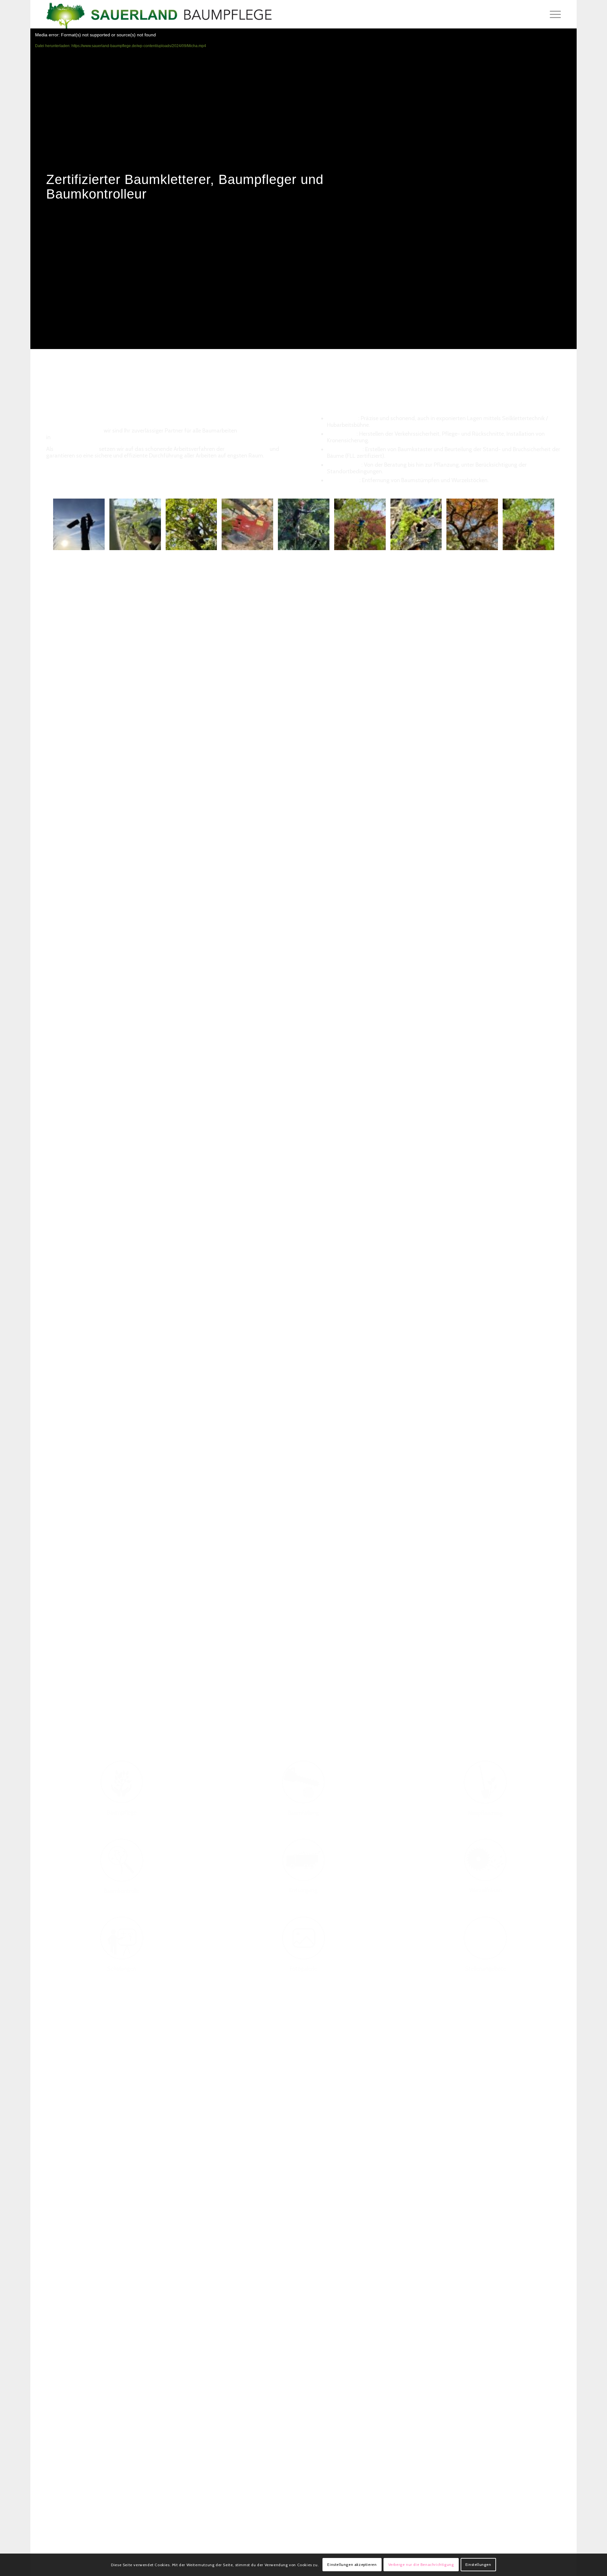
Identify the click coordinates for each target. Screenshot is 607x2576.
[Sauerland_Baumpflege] (159, 14)
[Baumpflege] (122, 1782)
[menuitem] (553, 14)
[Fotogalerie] (303, 1938)
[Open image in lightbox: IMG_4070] (322, 543)
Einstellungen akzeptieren (352, 2565)
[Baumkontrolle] (122, 1860)
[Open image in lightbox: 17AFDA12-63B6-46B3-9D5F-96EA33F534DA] (379, 543)
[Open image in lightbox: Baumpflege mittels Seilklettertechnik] (547, 543)
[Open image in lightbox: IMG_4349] (210, 543)
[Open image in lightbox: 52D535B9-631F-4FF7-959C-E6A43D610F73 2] (435, 543)
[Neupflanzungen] (485, 1782)
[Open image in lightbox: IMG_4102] (266, 543)
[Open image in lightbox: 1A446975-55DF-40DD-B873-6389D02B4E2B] (491, 543)
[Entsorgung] (303, 1860)
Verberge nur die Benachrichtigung (421, 2565)
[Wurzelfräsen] (485, 1860)
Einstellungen (478, 2565)
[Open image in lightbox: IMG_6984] (154, 543)
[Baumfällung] (303, 1782)
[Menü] (553, 14)
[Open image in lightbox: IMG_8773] (98, 543)
